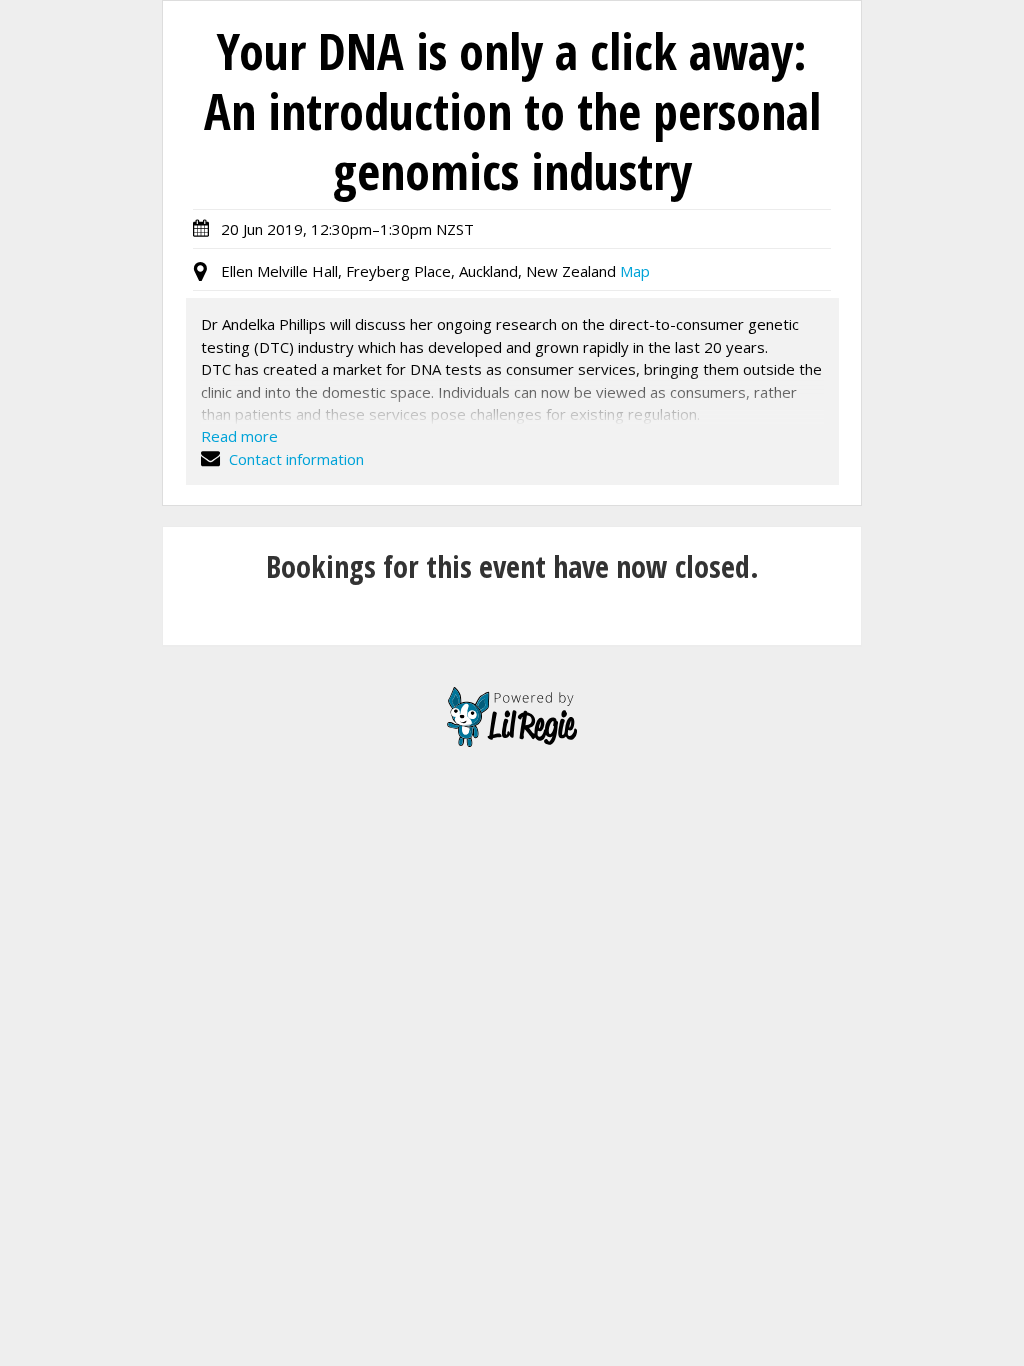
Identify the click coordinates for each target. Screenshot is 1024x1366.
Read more (239, 436)
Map (635, 271)
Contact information (294, 459)
